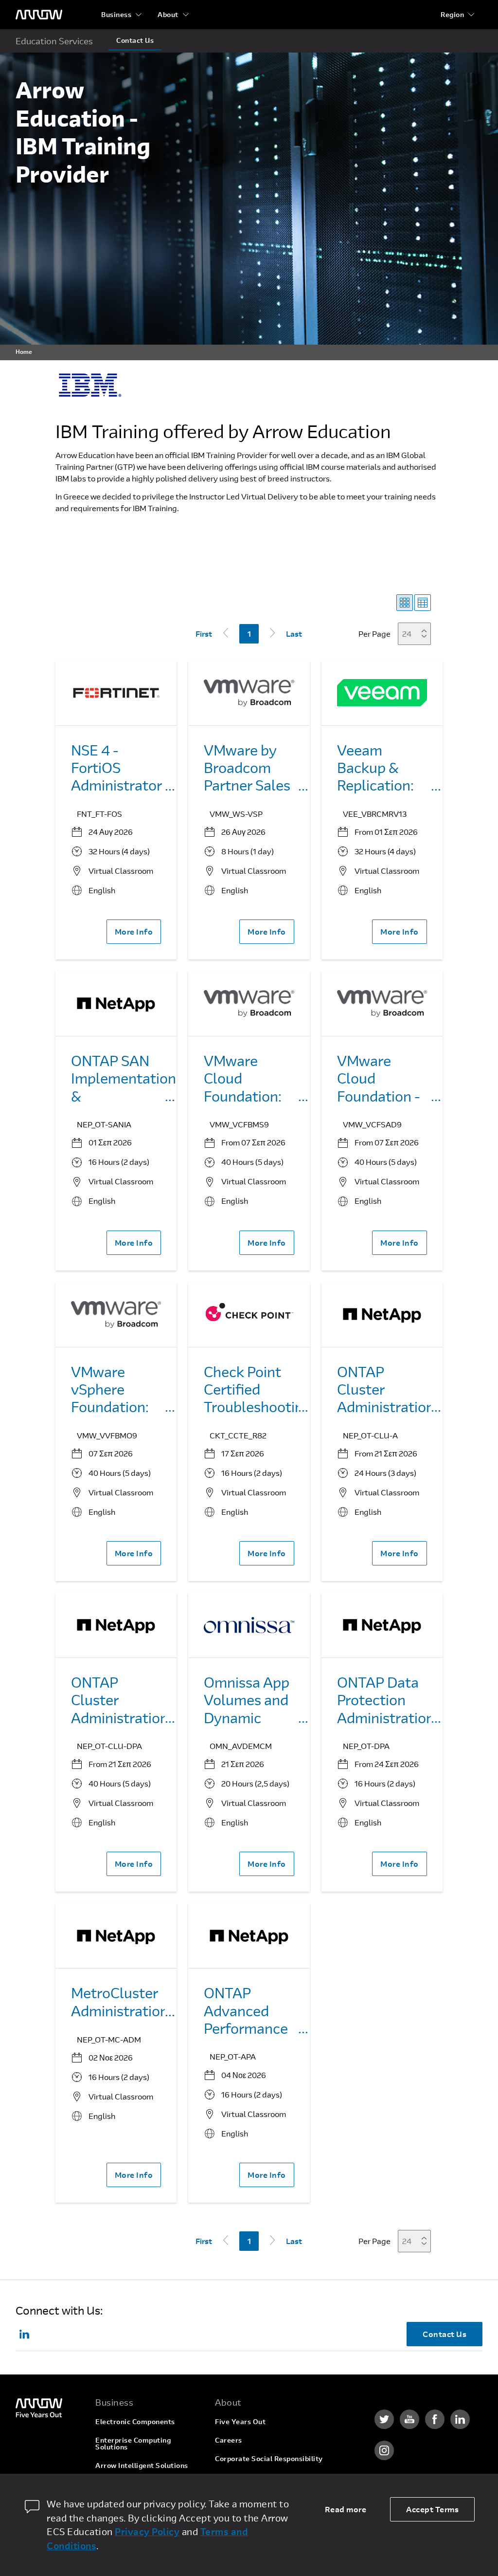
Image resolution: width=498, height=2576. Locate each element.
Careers (229, 2440)
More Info (134, 931)
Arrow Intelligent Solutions (142, 2465)
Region (452, 14)
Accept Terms (432, 2509)
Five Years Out (240, 2421)
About (168, 14)
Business (116, 14)
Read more (346, 2509)
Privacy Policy (147, 2531)
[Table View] (423, 603)
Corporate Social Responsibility (269, 2458)
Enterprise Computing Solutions (133, 2443)
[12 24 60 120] (417, 634)
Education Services (54, 41)
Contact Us (135, 40)
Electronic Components (135, 2421)
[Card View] (405, 603)
